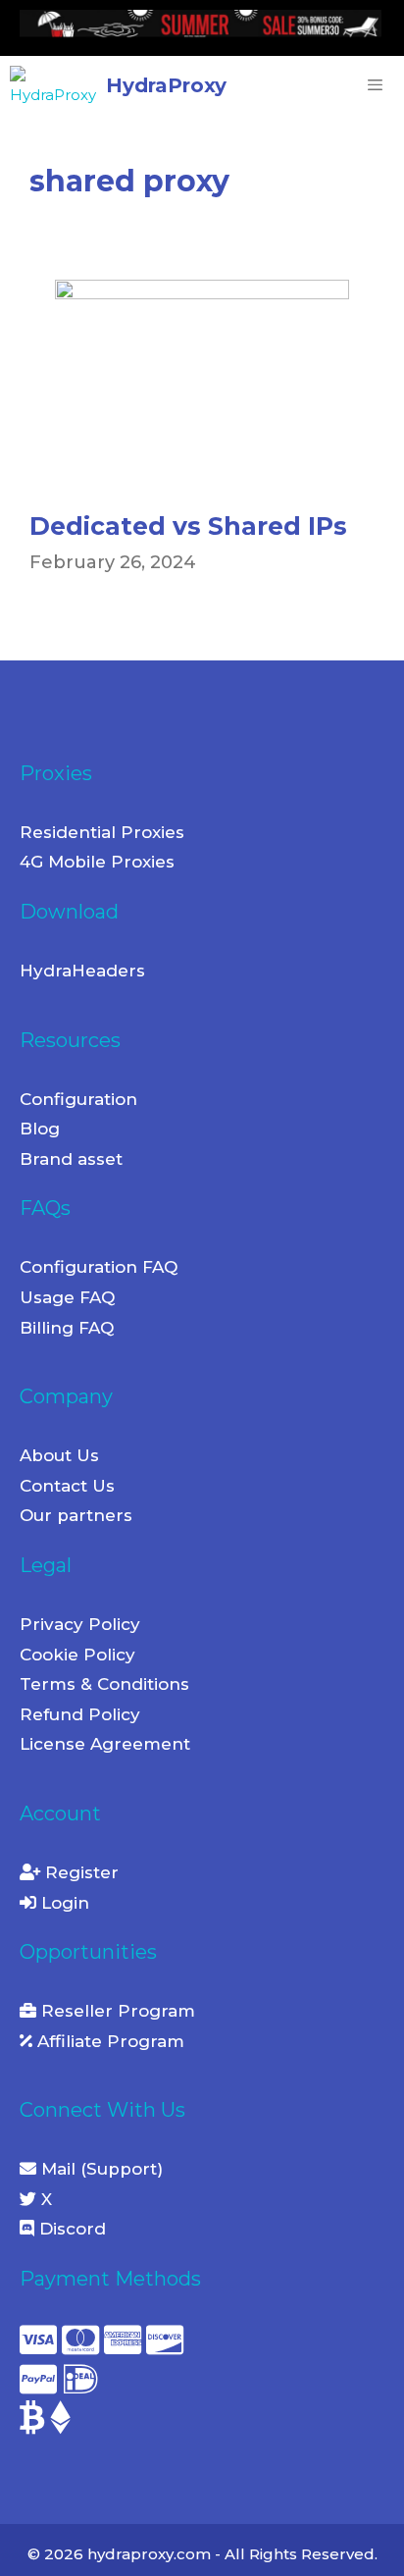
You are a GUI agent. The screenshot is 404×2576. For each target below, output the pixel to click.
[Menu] (370, 85)
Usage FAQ (67, 1297)
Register (79, 1872)
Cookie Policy (77, 1655)
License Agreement (105, 1744)
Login (63, 1903)
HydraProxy (166, 85)
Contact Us (67, 1486)
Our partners (76, 1515)
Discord (70, 2229)
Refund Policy (80, 1714)
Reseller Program (116, 2011)
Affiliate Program (108, 2041)
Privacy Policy (80, 1624)
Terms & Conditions (104, 1684)
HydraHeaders (82, 971)
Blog (40, 1129)
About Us (59, 1455)
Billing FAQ (67, 1328)
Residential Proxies (102, 832)
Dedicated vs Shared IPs (188, 526)
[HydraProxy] (58, 85)
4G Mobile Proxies (97, 862)
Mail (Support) (100, 2169)
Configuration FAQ (99, 1267)
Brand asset (71, 1159)
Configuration (78, 1099)
